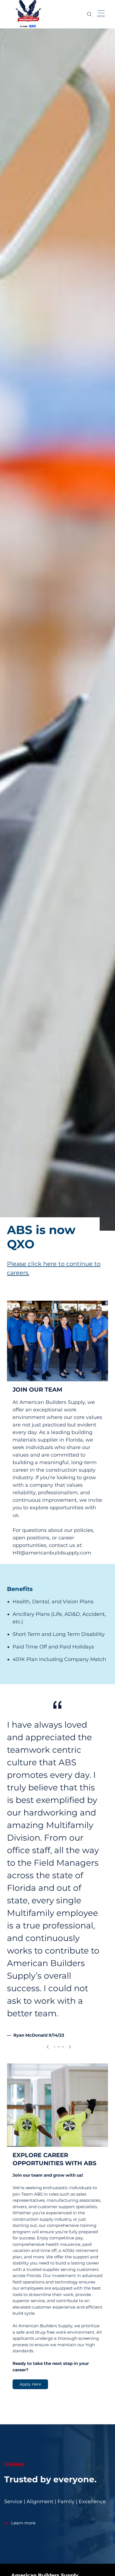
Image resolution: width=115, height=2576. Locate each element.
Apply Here (30, 2384)
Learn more (23, 2523)
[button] (48, 2047)
